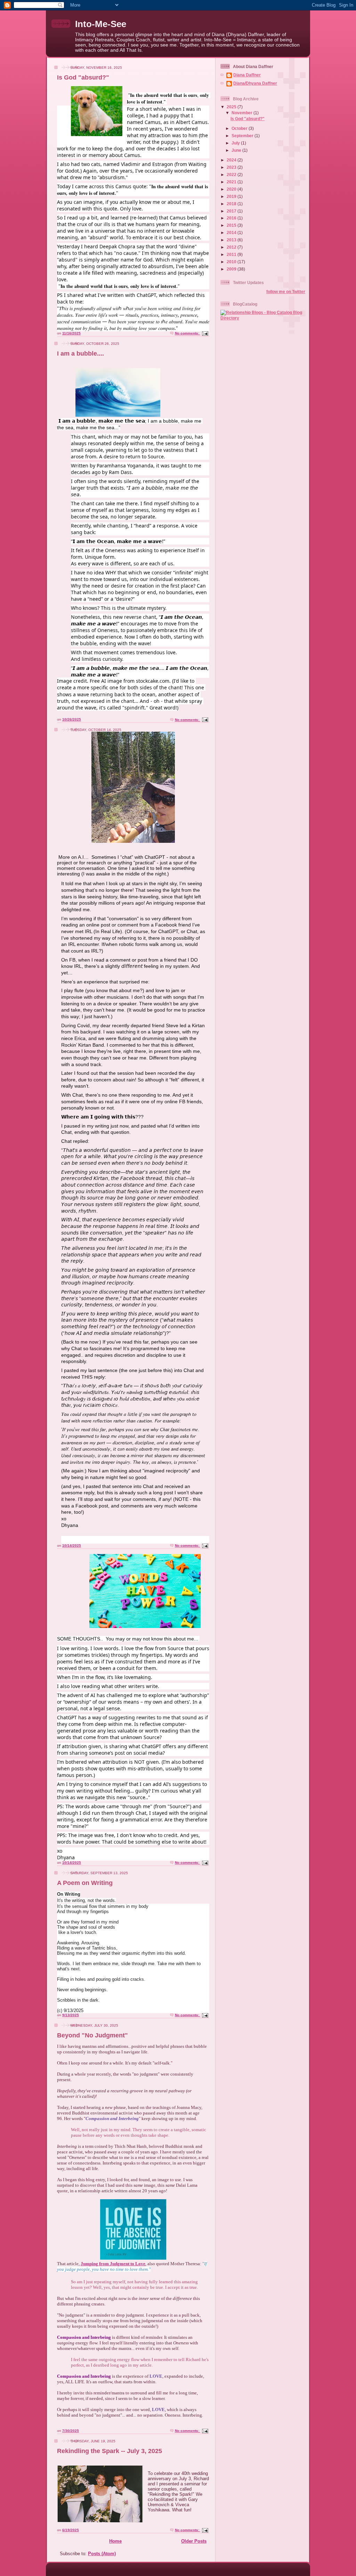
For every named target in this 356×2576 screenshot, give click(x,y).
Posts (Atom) (102, 2554)
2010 (232, 262)
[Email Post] (205, 333)
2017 (232, 211)
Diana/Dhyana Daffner (255, 83)
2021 (232, 182)
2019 (232, 196)
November (242, 113)
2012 (232, 247)
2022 (232, 174)
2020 (232, 189)
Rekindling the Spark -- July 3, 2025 (110, 2451)
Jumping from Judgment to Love (113, 2264)
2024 (232, 160)
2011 (232, 254)
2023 (232, 167)
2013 (232, 240)
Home (115, 2541)
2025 (232, 107)
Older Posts (194, 2541)
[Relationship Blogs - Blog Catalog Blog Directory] (263, 318)
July (236, 143)
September (243, 136)
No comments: (188, 333)
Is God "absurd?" (83, 77)
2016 (232, 218)
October (240, 128)
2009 (232, 269)
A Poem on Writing (85, 1883)
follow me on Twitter (286, 292)
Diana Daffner (247, 75)
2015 (232, 225)
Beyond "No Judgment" (92, 2035)
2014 (232, 232)
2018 (232, 204)
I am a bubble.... (80, 354)
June (237, 150)
